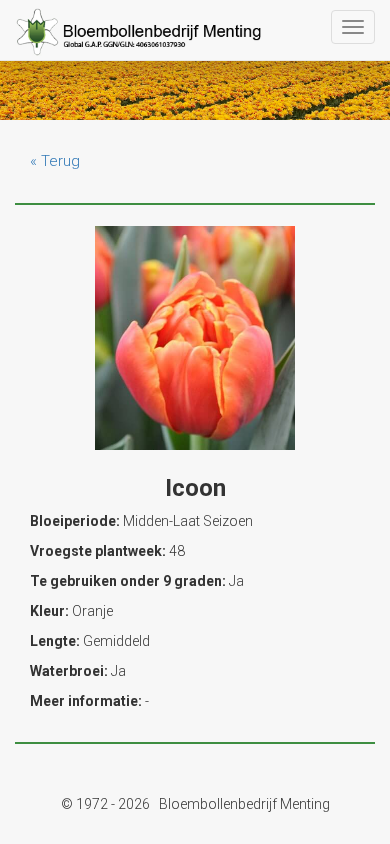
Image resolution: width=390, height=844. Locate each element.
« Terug (55, 161)
